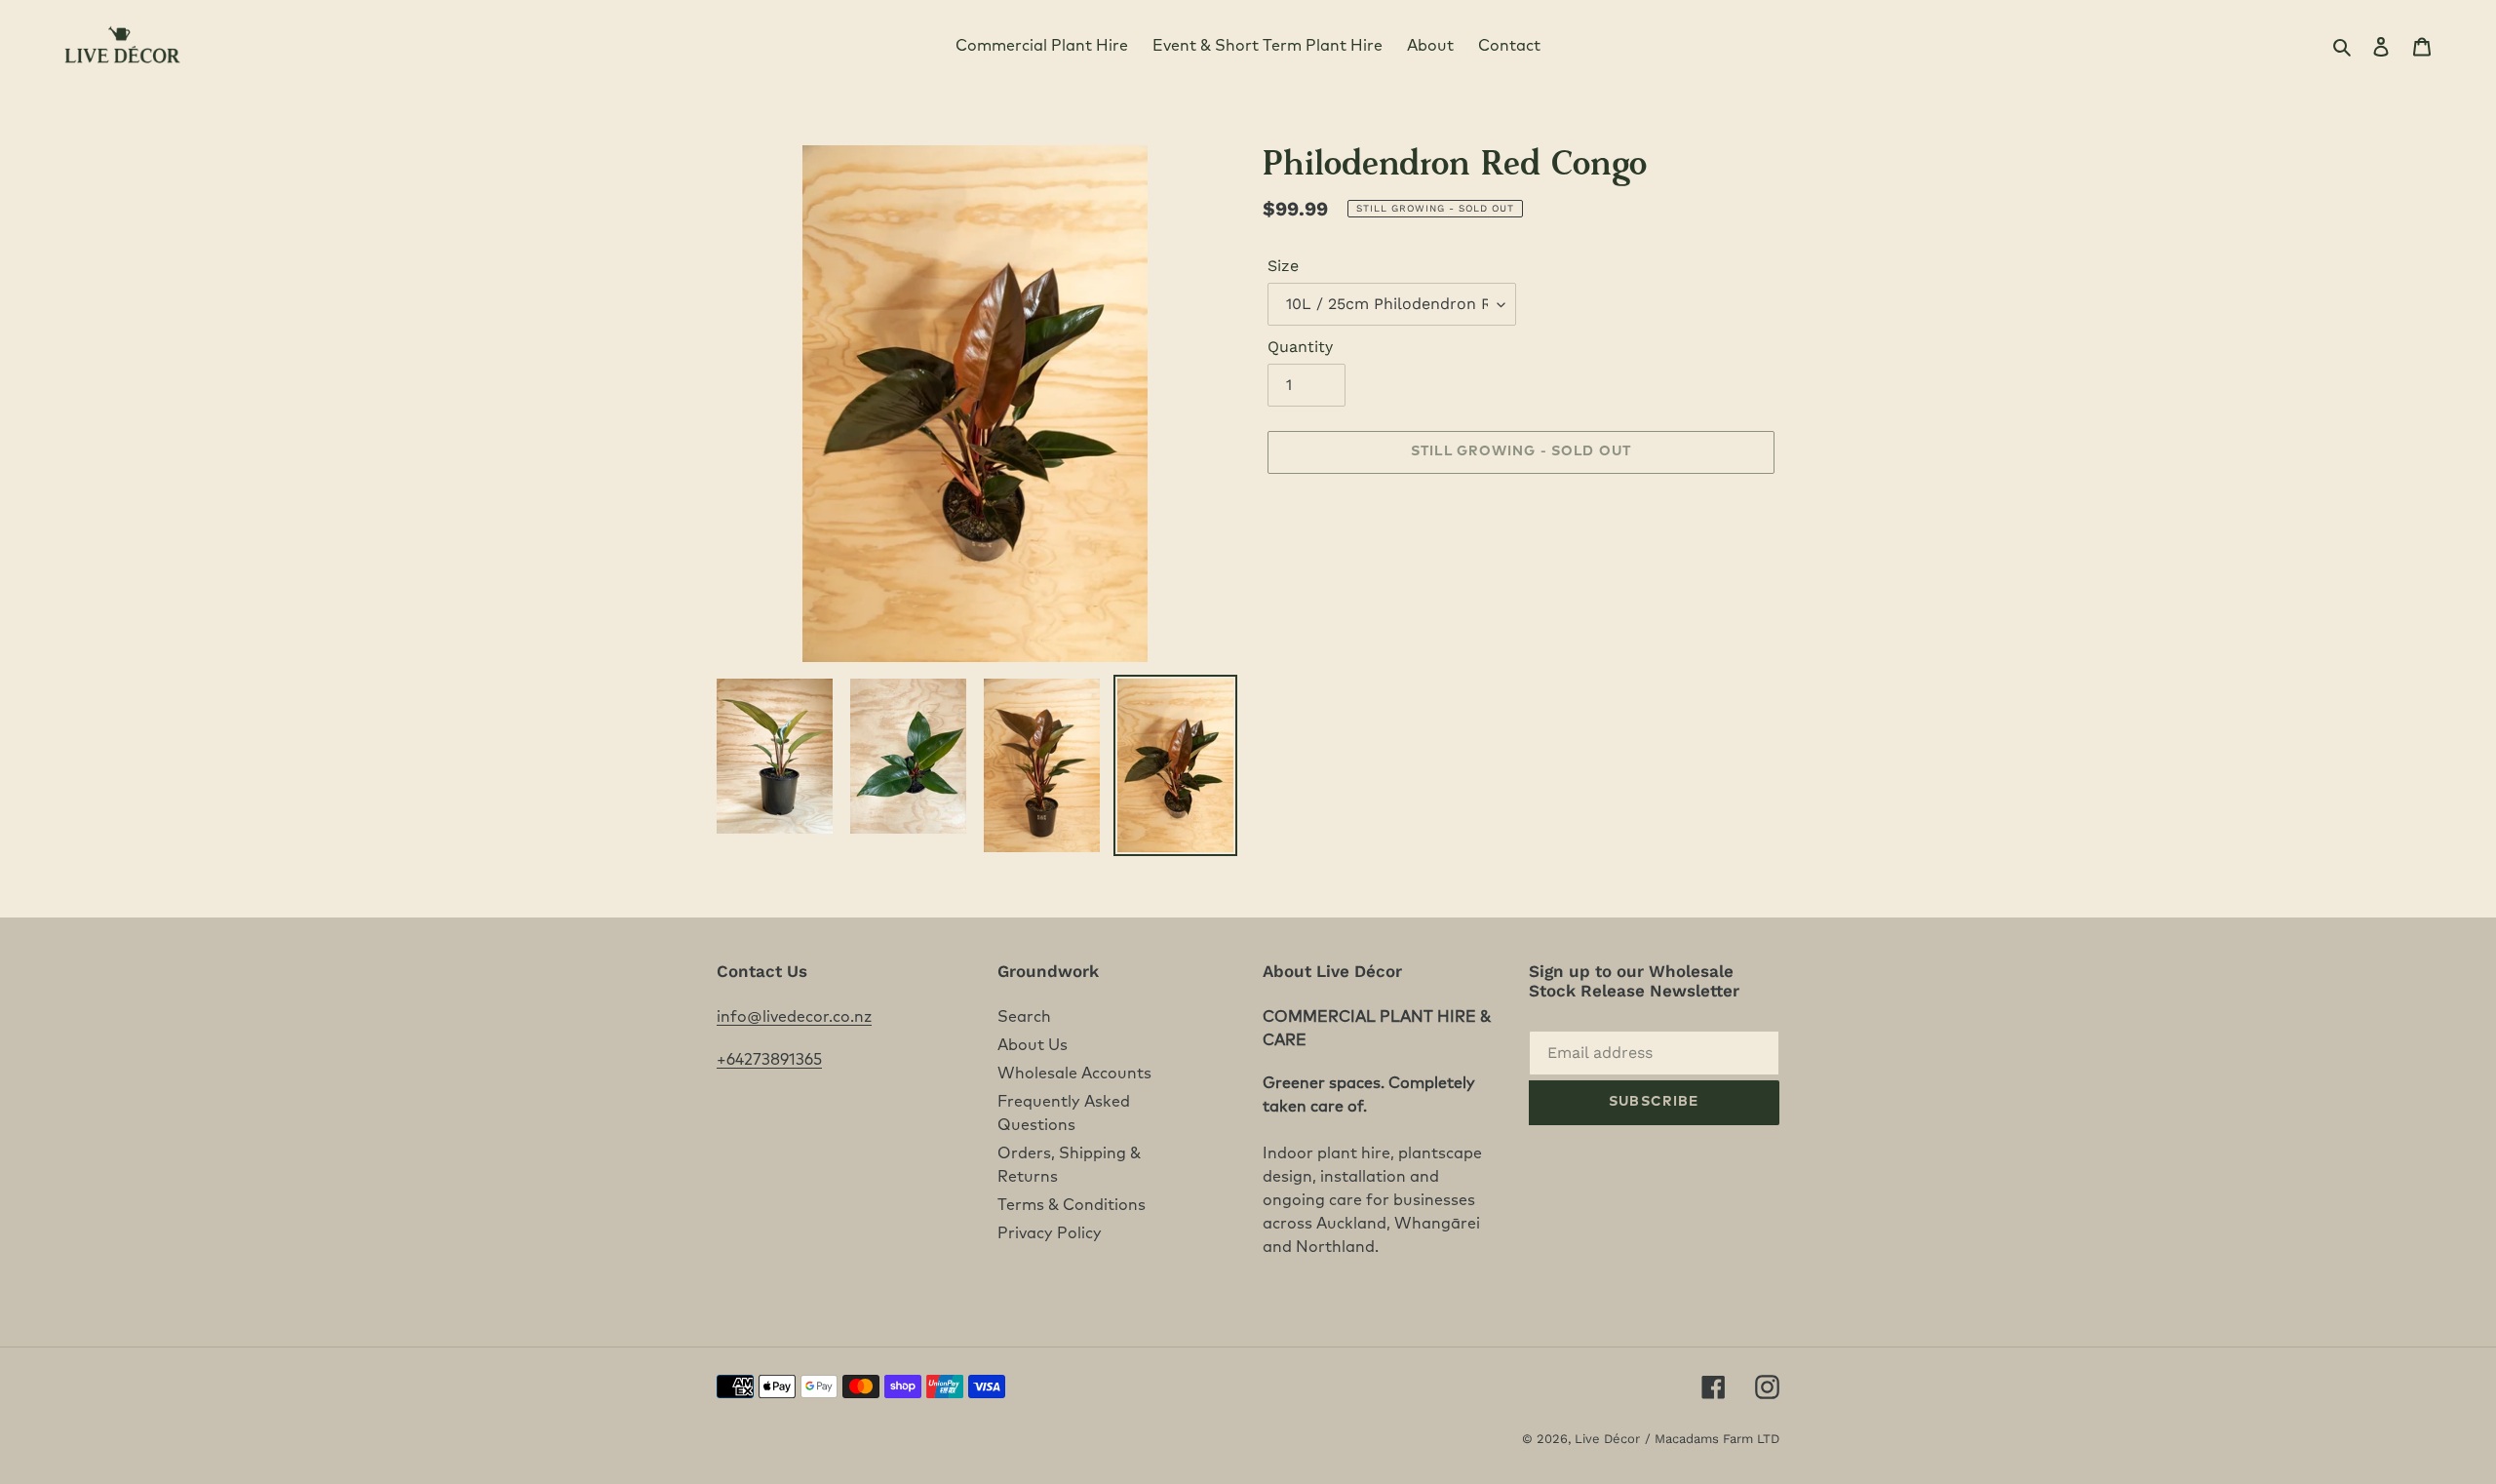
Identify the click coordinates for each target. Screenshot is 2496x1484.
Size (1283, 266)
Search (1024, 1017)
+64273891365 (769, 1060)
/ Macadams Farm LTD (1712, 1439)
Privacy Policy (1050, 1233)
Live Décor (1607, 1439)
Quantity (1300, 347)
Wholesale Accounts (1074, 1074)
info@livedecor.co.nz (794, 1017)
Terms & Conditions (1072, 1205)
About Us (1033, 1045)
